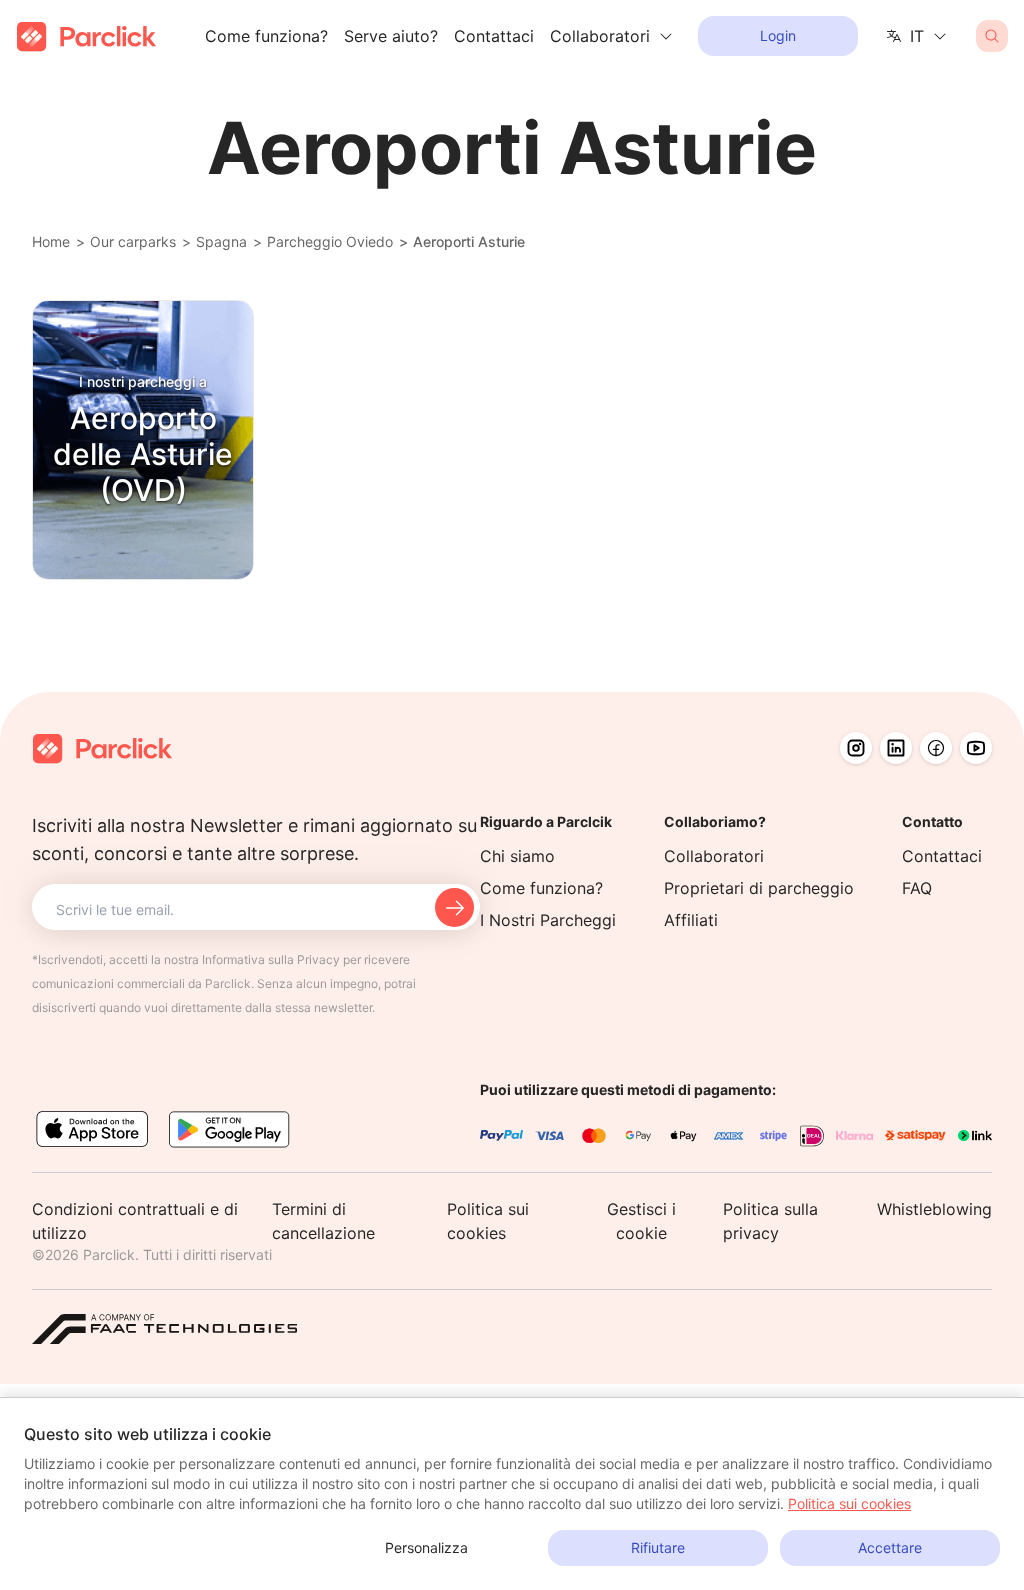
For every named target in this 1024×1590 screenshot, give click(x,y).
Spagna (221, 241)
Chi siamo (517, 856)
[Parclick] (86, 36)
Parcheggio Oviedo (330, 241)
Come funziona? (266, 36)
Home (51, 241)
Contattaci (494, 36)
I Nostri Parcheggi (548, 920)
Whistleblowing (934, 1209)
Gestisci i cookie (641, 1221)
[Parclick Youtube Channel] (976, 748)
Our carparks (133, 241)
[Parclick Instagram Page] (856, 748)
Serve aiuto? (391, 36)
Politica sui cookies (849, 1503)
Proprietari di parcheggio (759, 888)
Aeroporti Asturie (469, 241)
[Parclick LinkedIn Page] (896, 748)
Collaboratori (714, 856)
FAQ (917, 888)
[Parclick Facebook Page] (936, 748)
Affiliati (691, 920)
